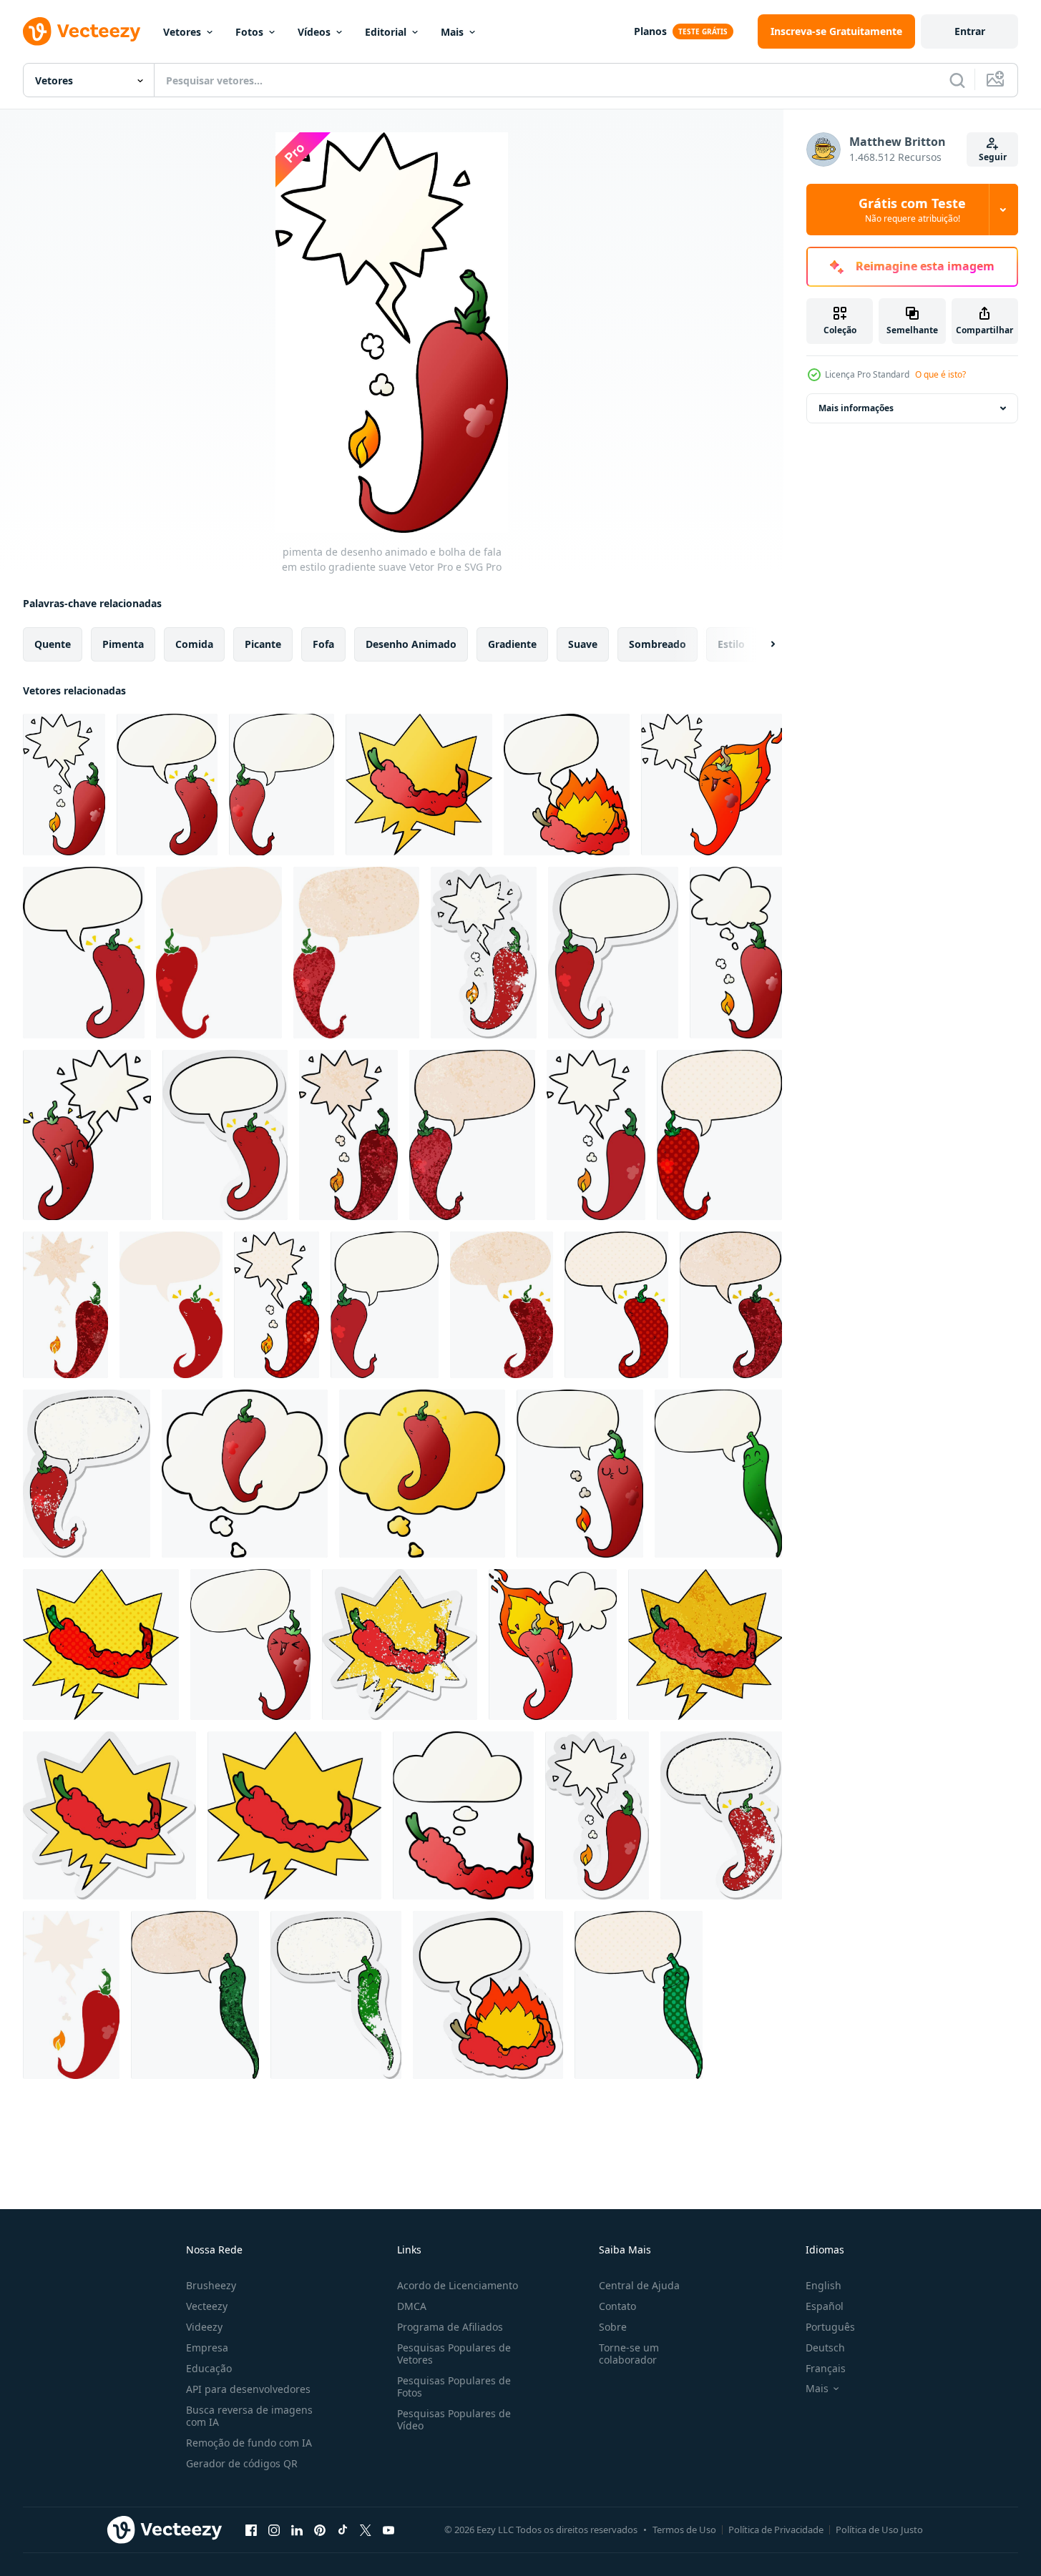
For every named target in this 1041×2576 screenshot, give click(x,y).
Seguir (993, 157)
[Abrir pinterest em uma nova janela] (320, 2530)
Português (830, 2327)
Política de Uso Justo (879, 2530)
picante (263, 644)
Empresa (207, 2348)
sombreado (658, 644)
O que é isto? (940, 374)
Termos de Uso (684, 2530)
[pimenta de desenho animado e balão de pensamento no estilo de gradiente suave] (736, 953)
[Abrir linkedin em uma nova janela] (297, 2530)
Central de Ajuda (639, 2285)
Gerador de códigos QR (242, 2463)
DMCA (412, 2306)
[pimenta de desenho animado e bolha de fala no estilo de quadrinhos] (719, 1135)
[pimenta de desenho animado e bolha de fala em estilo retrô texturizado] (356, 953)
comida (194, 644)
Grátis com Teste (912, 210)
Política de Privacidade (776, 2530)
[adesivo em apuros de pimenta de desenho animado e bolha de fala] (484, 953)
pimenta (123, 644)
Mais (452, 32)
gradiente (512, 644)
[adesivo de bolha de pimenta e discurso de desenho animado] (488, 1995)
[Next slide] (761, 644)
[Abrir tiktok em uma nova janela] (343, 2530)
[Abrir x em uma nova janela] (366, 2530)
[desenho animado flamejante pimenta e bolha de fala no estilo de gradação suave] (712, 785)
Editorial (386, 32)
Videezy (204, 2327)
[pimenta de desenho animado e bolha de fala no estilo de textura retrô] (348, 1135)
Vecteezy (207, 2306)
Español (825, 2306)
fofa (323, 644)
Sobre (613, 2327)
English (823, 2285)
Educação (209, 2368)
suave (583, 644)
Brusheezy (211, 2285)
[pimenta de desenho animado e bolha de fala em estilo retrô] (219, 953)
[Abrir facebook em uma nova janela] (251, 2530)
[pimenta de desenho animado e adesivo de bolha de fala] (613, 953)
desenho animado (411, 644)
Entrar (970, 31)
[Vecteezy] (82, 31)
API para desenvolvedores (248, 2389)
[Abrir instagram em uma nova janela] (274, 2530)
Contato (617, 2306)
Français (826, 2368)
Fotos (249, 32)
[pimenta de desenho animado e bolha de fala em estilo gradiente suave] (64, 785)
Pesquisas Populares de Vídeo (454, 2419)
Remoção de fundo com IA (249, 2443)
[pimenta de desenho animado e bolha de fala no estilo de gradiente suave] (567, 785)
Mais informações (856, 408)
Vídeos (314, 32)
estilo (731, 644)
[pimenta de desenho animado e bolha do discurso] (84, 953)
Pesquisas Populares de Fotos (454, 2386)
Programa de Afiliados (450, 2327)
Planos (650, 31)
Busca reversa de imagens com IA (249, 2416)
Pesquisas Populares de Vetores (454, 2354)
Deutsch (825, 2348)
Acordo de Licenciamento (458, 2285)
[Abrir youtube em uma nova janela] (388, 2530)
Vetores (182, 32)
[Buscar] (957, 80)
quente (53, 644)
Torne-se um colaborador (629, 2354)
